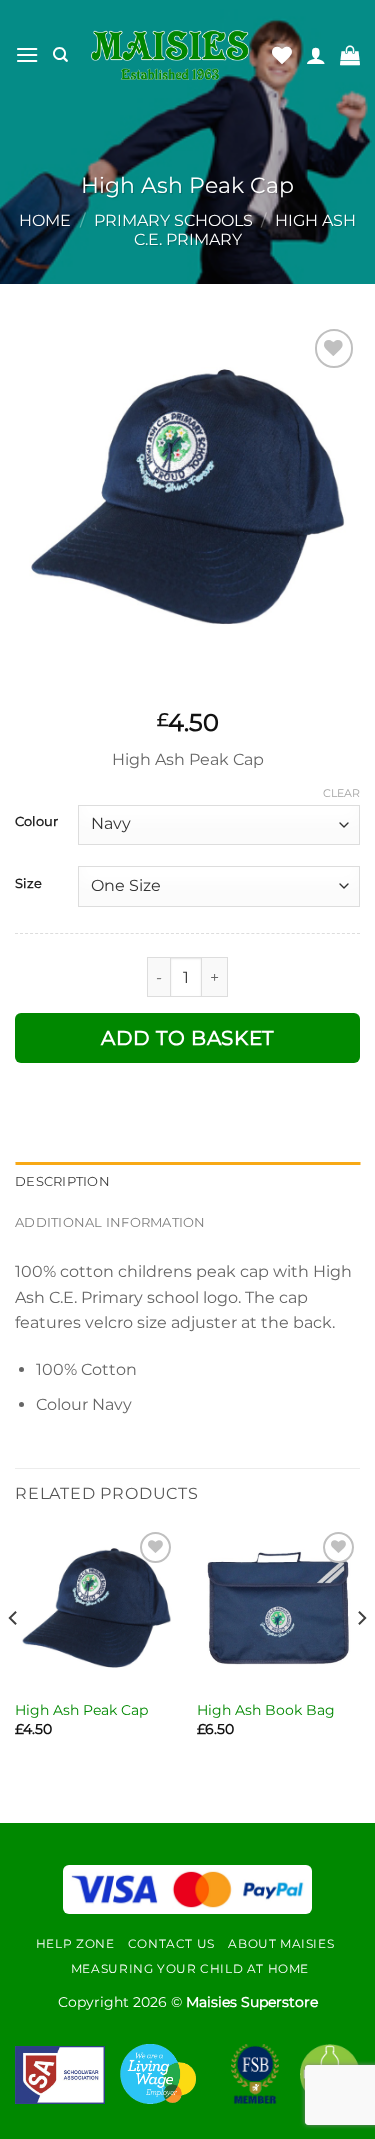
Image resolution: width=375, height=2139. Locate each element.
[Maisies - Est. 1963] (170, 55)
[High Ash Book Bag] (278, 1608)
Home (45, 220)
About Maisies (281, 1943)
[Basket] (350, 55)
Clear (341, 793)
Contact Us (171, 1943)
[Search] (60, 55)
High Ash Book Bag (266, 1710)
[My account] (316, 55)
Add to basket (187, 1038)
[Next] (361, 1658)
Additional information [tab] (110, 1222)
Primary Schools (173, 220)
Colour (36, 822)
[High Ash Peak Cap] (96, 1608)
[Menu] (27, 54)
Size (28, 884)
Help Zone (75, 1943)
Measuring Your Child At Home (190, 1968)
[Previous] (14, 1658)
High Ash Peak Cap (81, 1710)
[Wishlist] (282, 55)
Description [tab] (62, 1181)
